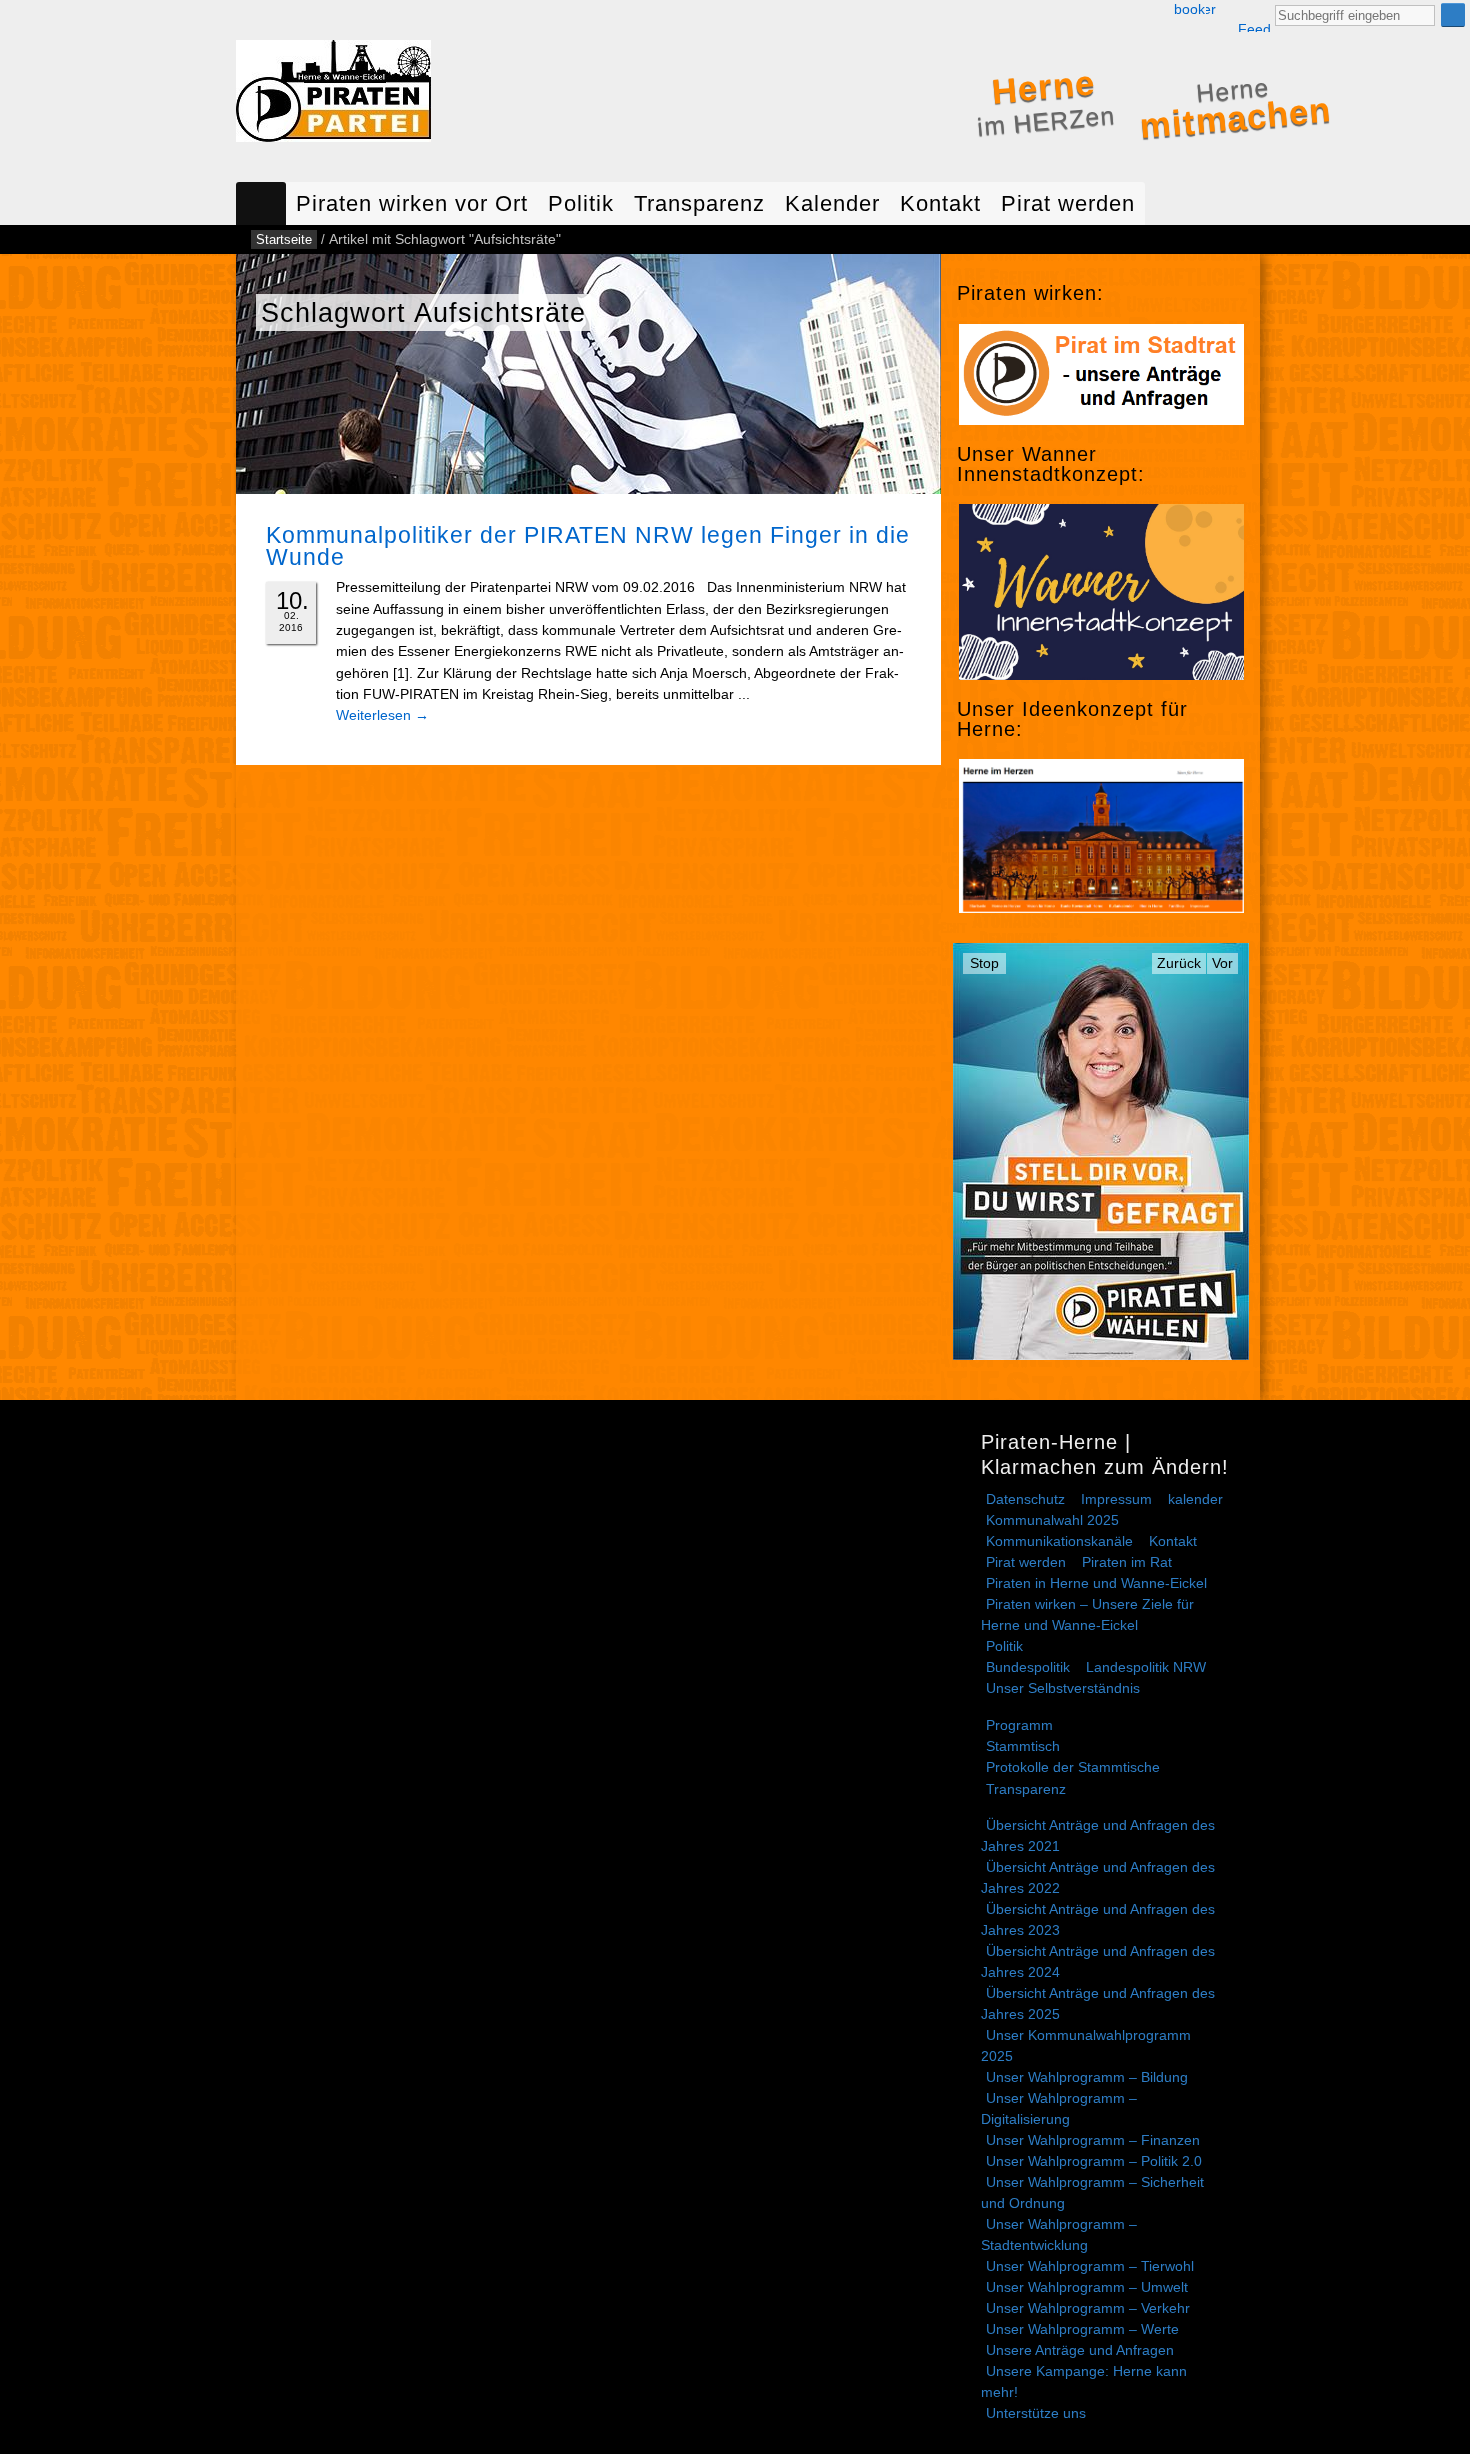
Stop (984, 963)
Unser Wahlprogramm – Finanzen (1093, 2140)
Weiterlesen (382, 715)
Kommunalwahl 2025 (1052, 1520)
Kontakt (940, 203)
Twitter (1211, 9)
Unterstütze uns (1036, 2413)
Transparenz (699, 203)
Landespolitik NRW (1146, 1667)
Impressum (1116, 1499)
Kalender (832, 203)
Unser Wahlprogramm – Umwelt (1087, 2287)
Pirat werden (1068, 203)
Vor (1222, 963)
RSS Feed (1254, 17)
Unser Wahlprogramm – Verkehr (1088, 2308)
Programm (1019, 1725)
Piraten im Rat (1127, 1562)
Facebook (1189, 9)
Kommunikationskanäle (1059, 1541)
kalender (1195, 1499)
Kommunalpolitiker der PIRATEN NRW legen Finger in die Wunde (588, 546)
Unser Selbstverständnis (1063, 1688)
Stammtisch (1023, 1746)
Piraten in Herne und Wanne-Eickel (1096, 1583)
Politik (581, 203)
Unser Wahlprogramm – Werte (1082, 2329)
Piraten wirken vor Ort (412, 203)
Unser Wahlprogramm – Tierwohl (1090, 2266)
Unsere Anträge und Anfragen (1080, 2350)
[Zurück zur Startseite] (333, 95)
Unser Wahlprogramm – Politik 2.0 (1094, 2161)
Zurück (1179, 963)
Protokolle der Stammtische (1073, 1767)
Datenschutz (1025, 1499)
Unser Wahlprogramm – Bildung (1087, 2077)
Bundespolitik (1028, 1667)
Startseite (261, 203)
